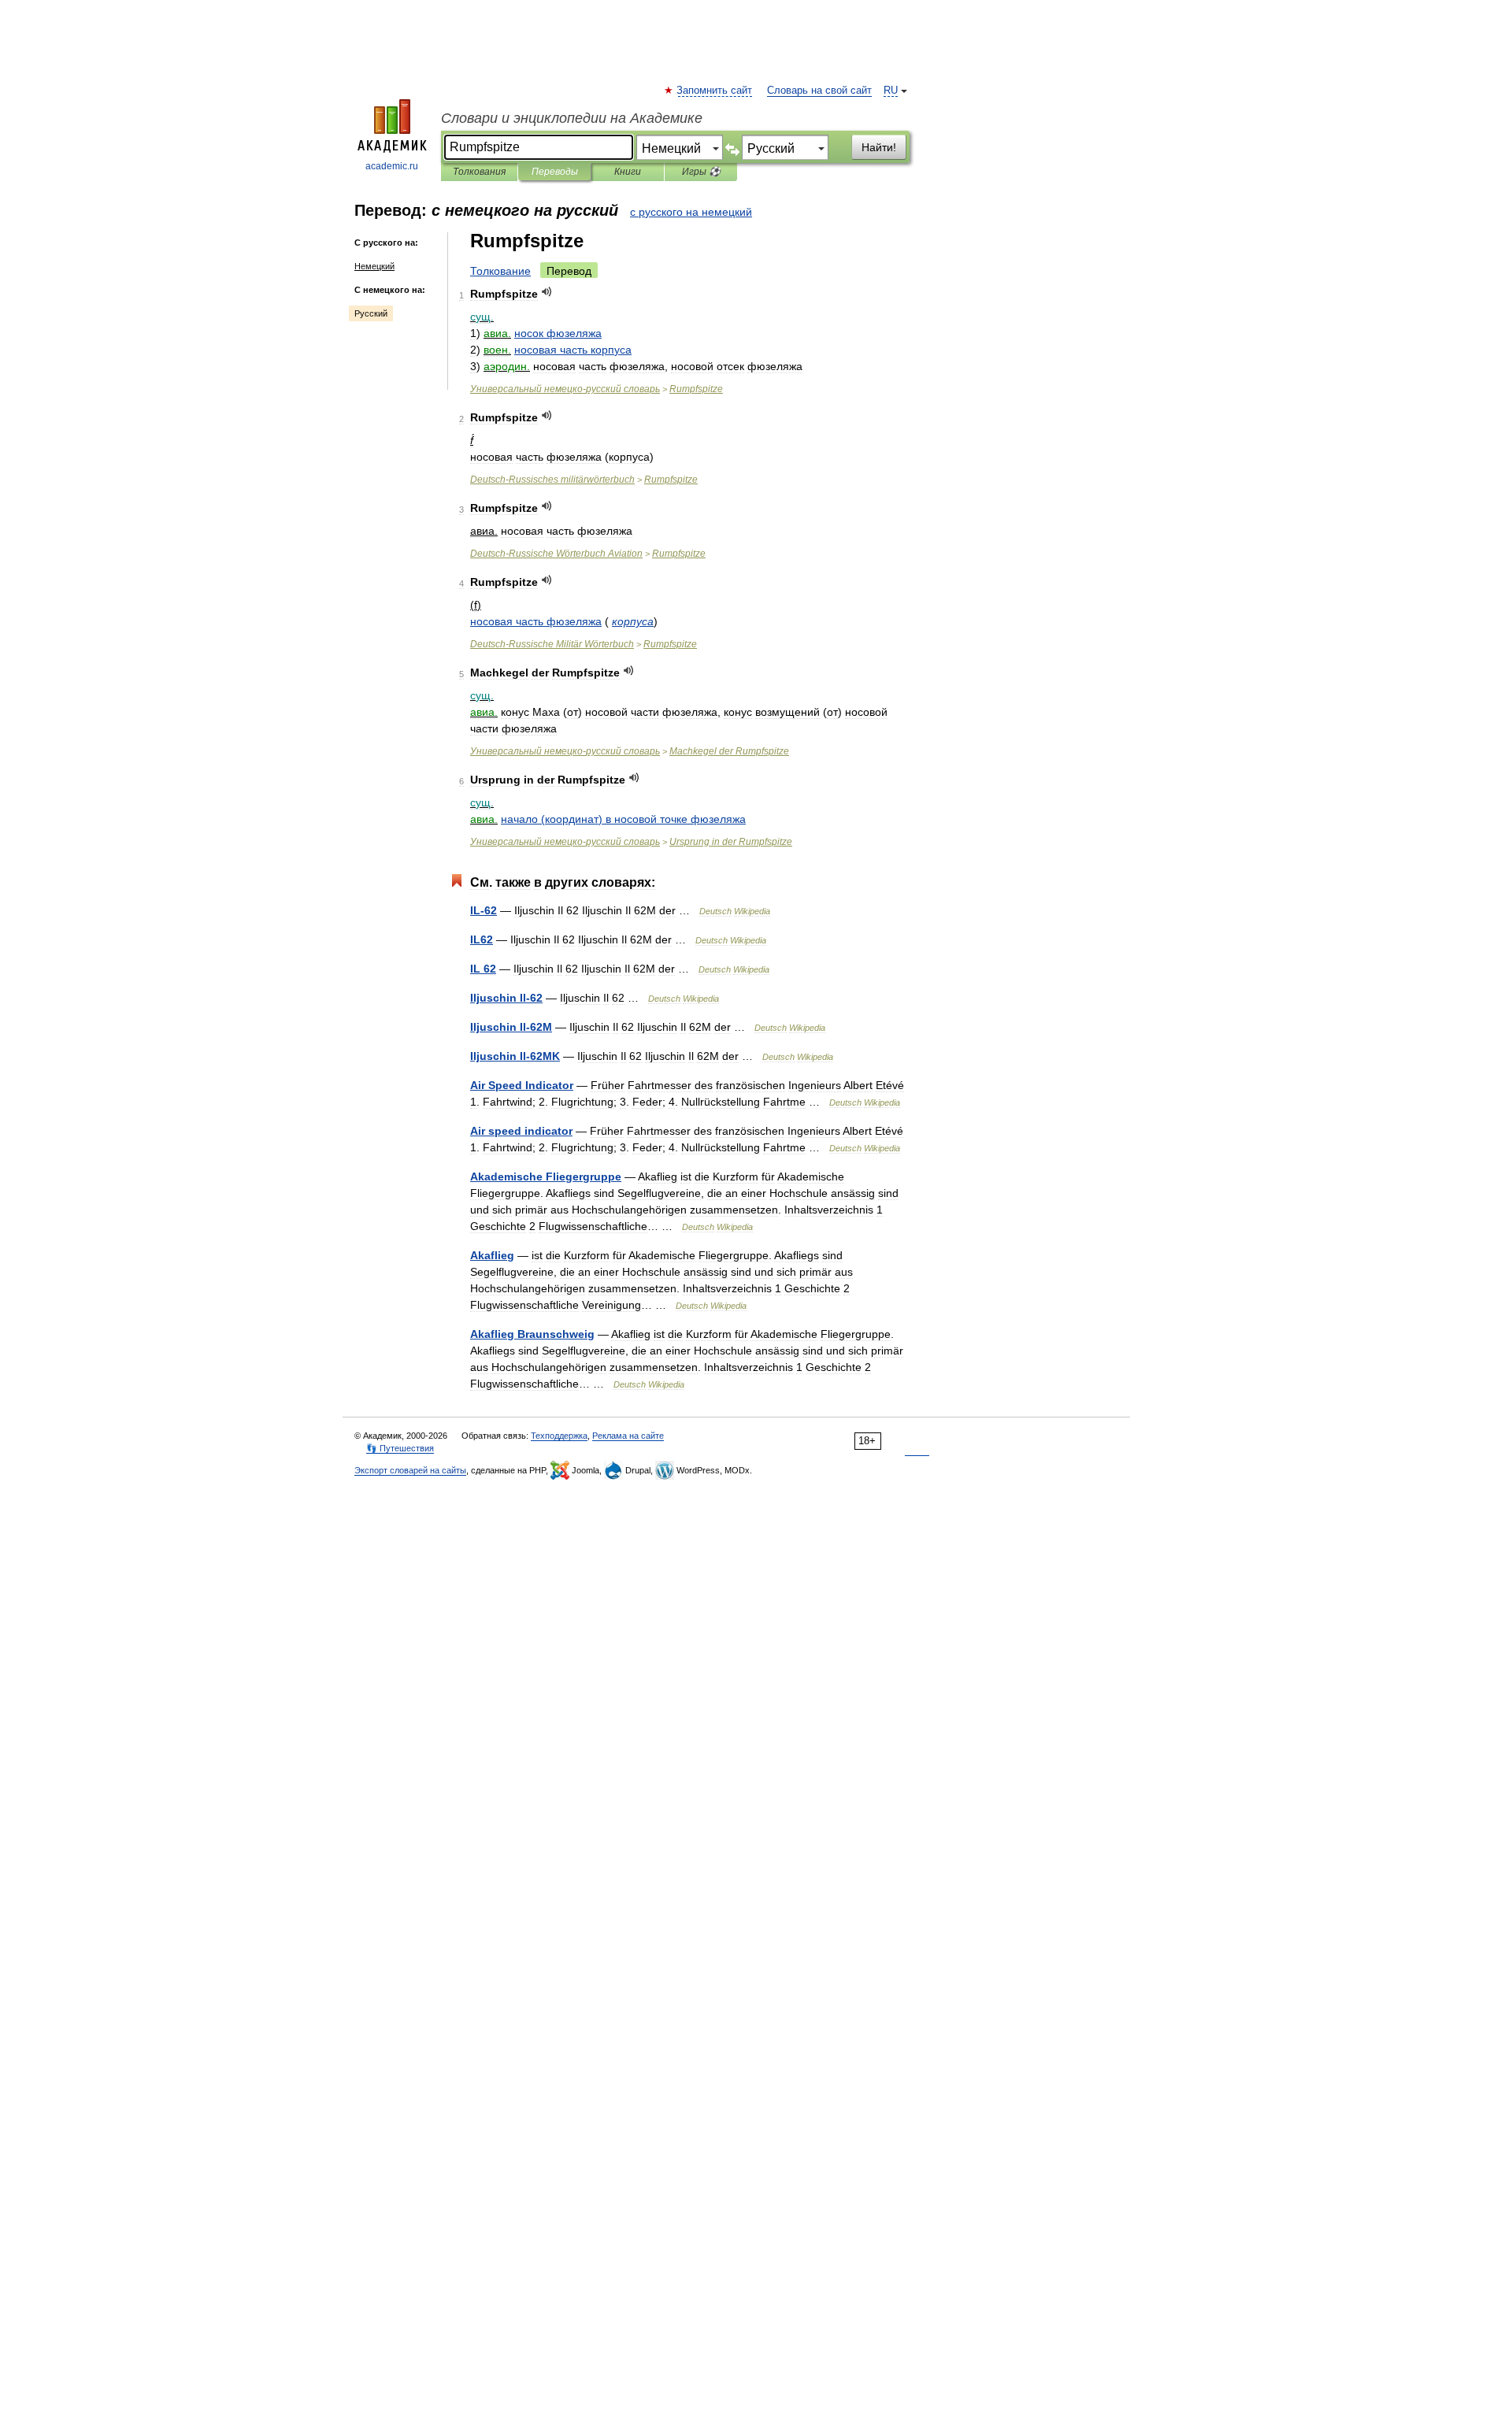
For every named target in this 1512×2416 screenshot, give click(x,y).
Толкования (479, 172)
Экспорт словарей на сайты (410, 1470)
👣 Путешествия (400, 1448)
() (623, 819)
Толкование (500, 271)
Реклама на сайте (628, 1436)
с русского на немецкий (691, 212)
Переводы (555, 172)
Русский (371, 313)
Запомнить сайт (715, 91)
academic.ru (392, 166)
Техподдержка (559, 1436)
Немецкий (374, 266)
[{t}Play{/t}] (547, 292)
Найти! (879, 147)
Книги (628, 172)
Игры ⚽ (701, 172)
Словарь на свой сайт (819, 91)
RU (891, 91)
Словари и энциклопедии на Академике (572, 118)
